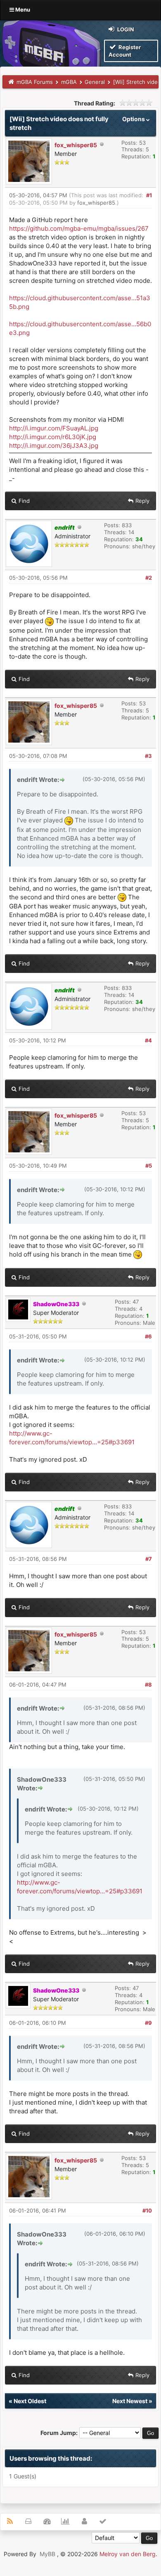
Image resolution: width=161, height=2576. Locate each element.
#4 (148, 1040)
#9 (148, 2023)
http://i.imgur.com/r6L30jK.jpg (53, 437)
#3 (148, 756)
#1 (149, 195)
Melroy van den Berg (128, 2554)
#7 (149, 1559)
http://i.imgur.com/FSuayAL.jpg (54, 428)
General (95, 82)
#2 (149, 578)
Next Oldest (30, 2401)
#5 (149, 1166)
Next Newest (130, 2401)
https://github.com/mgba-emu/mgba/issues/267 (79, 228)
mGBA (69, 82)
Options (134, 119)
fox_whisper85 (76, 145)
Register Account (125, 51)
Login (125, 29)
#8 (148, 1685)
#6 (148, 1336)
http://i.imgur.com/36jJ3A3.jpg (54, 446)
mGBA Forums (35, 82)
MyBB (47, 2554)
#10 (147, 2210)
